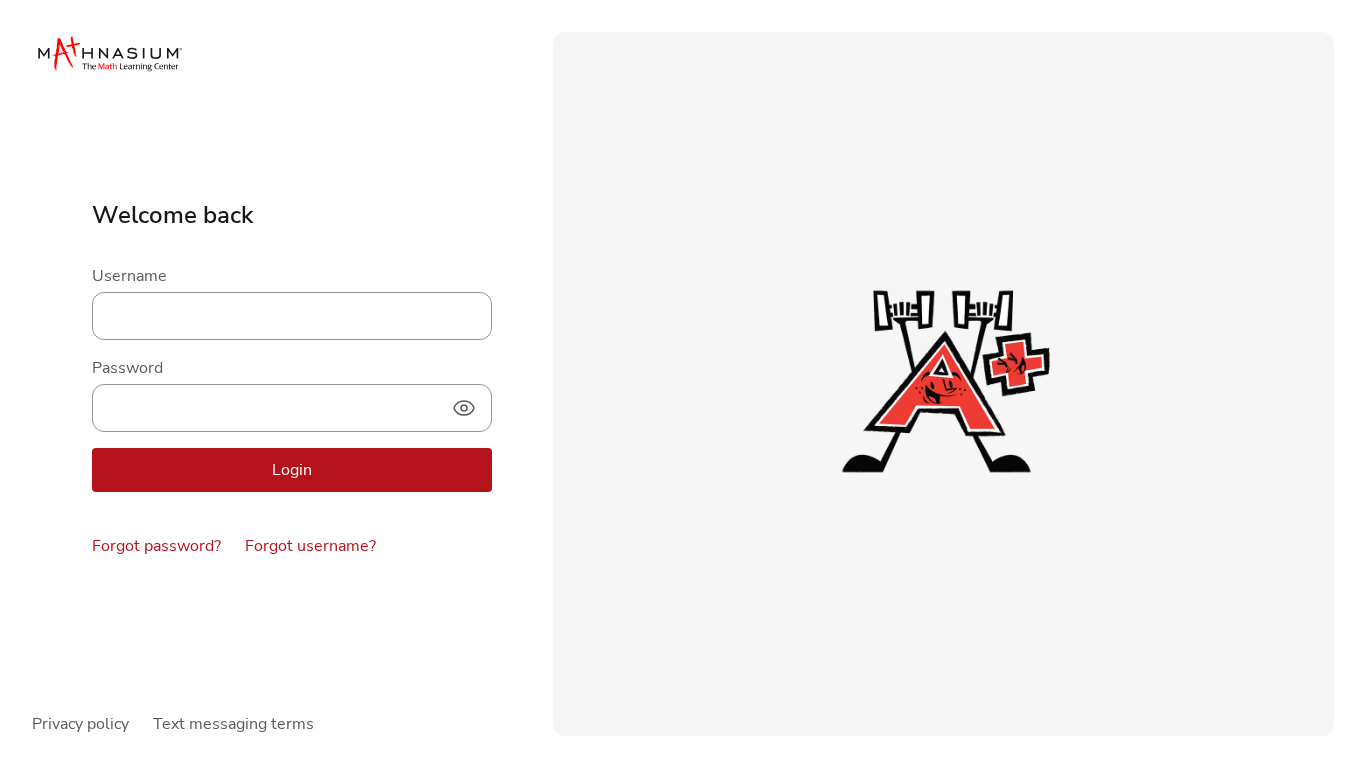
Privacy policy (80, 724)
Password (127, 368)
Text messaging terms (233, 724)
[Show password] (464, 408)
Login (292, 470)
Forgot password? (156, 546)
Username (129, 276)
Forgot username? (310, 546)
